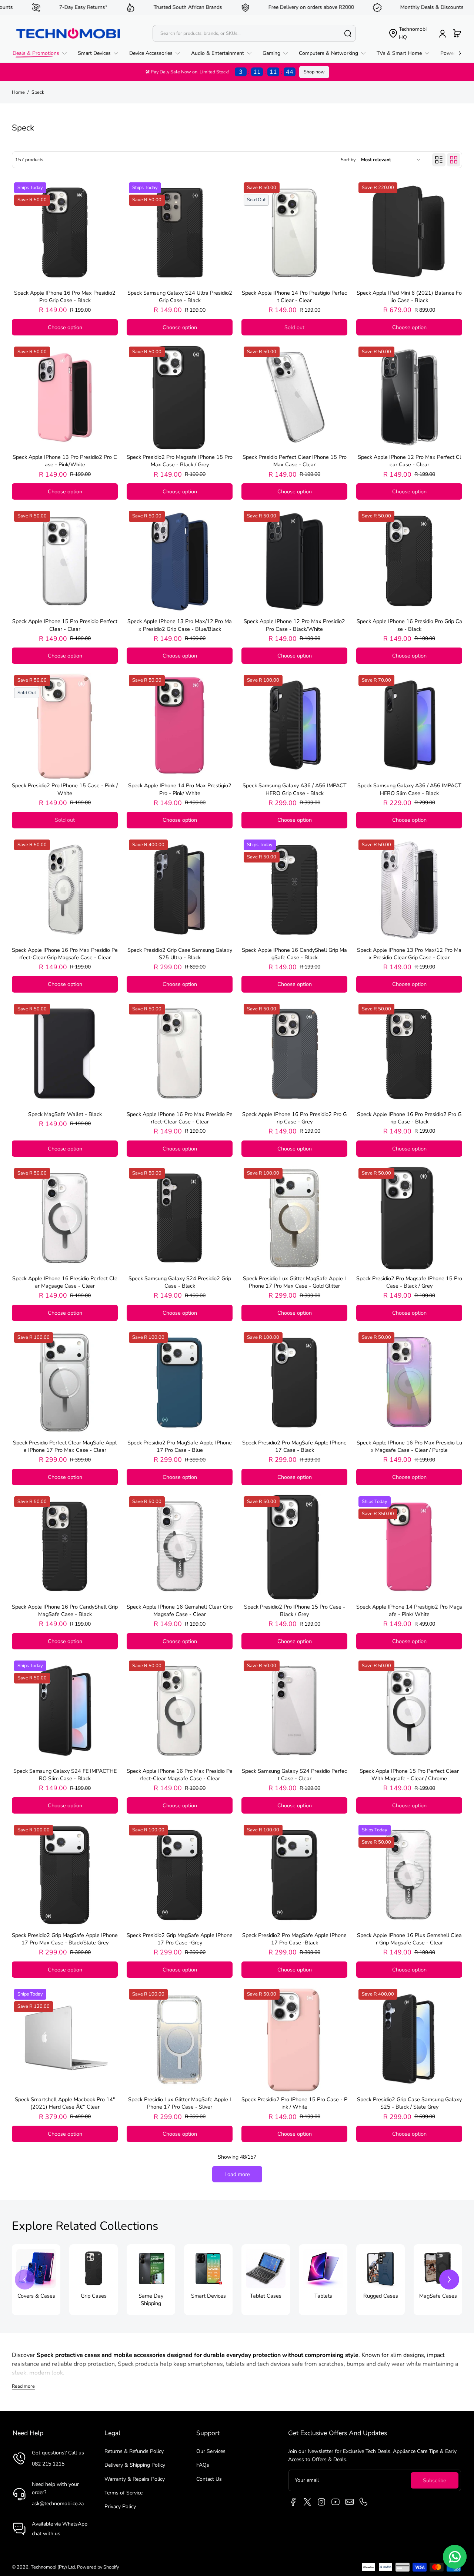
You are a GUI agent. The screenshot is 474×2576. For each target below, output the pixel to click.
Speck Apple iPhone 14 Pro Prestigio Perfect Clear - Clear (294, 297)
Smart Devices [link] (208, 2296)
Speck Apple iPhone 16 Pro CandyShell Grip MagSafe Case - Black (65, 1610)
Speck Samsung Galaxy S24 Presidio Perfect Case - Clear (294, 1775)
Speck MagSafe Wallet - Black (65, 1114)
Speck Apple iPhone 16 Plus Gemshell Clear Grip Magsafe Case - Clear (409, 1939)
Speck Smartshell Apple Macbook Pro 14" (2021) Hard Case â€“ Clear (65, 2103)
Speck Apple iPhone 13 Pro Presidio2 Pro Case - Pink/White (65, 461)
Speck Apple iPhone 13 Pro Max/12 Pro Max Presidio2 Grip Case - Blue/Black (180, 625)
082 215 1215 (48, 2464)
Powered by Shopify (98, 2567)
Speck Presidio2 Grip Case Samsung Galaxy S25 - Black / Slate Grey (409, 2103)
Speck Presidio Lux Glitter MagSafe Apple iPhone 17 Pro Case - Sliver (180, 2103)
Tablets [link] (323, 2296)
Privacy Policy (120, 2507)
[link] (42, 53)
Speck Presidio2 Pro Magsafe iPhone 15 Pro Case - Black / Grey (409, 1282)
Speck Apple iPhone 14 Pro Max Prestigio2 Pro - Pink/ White (180, 789)
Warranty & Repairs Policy (135, 2479)
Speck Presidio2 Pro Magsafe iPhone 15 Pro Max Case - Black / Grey (180, 461)
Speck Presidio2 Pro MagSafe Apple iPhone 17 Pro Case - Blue (180, 1446)
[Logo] (68, 33)
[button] (408, 34)
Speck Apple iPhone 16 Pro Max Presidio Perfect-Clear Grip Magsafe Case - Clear (65, 954)
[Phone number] (364, 2502)
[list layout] (439, 160)
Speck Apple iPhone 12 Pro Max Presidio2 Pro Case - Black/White (294, 625)
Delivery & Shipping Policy (135, 2465)
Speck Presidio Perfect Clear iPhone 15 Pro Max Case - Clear (295, 461)
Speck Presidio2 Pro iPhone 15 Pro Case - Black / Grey (295, 1610)
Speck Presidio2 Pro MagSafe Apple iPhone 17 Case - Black (294, 1446)
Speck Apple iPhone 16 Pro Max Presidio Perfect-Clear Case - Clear (180, 1118)
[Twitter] (307, 2502)
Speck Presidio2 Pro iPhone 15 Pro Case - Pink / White (294, 2103)
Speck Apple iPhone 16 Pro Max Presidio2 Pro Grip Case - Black (65, 297)
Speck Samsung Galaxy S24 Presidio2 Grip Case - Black (180, 1282)
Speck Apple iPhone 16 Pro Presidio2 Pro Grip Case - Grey (294, 1118)
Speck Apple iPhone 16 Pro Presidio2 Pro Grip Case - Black (409, 1118)
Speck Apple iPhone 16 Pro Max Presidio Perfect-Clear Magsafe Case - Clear (180, 1775)
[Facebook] (293, 2502)
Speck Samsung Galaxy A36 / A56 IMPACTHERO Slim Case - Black (409, 789)
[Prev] (25, 2279)
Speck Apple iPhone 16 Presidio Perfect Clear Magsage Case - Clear (65, 1282)
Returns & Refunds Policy (134, 2451)
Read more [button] (23, 2386)
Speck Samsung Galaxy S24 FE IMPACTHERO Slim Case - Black (65, 1775)
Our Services (211, 2451)
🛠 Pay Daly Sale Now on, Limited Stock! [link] (219, 72)
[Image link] (36, 2280)
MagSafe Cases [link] (438, 2296)
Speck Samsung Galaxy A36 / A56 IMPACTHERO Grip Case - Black (295, 789)
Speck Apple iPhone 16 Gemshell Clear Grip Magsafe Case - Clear (180, 1610)
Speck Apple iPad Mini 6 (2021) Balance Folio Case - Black (409, 297)
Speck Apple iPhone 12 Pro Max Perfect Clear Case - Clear (409, 461)
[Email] (350, 2502)
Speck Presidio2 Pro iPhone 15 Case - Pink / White (65, 789)
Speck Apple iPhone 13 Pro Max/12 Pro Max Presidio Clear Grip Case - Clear (409, 954)
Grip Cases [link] (94, 2296)
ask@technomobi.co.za (58, 2504)
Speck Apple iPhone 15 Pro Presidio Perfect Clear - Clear (65, 625)
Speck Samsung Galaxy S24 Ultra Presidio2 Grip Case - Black (180, 297)
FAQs (203, 2465)
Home (18, 92)
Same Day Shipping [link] (151, 2299)
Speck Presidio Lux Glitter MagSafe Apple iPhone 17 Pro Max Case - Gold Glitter (294, 1282)
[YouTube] (336, 2502)
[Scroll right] (455, 52)
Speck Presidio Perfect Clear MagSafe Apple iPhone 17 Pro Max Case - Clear (65, 1446)
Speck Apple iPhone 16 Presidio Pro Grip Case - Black (409, 625)
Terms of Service (123, 2493)
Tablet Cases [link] (266, 2296)
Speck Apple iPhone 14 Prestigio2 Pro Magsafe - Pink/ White (409, 1610)
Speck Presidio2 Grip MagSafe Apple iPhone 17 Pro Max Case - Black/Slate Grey (65, 1939)
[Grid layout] (454, 160)
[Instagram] (321, 2502)
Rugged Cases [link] (381, 2296)
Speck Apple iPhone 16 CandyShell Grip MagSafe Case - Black (294, 954)
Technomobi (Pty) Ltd (53, 2567)
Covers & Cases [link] (36, 2296)
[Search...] (348, 33)
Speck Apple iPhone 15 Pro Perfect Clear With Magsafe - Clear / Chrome (409, 1775)
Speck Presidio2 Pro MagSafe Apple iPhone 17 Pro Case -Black (294, 1939)
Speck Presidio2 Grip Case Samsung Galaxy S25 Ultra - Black (180, 954)
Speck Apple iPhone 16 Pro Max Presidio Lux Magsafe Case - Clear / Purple (409, 1446)
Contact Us (209, 2479)
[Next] (449, 2279)
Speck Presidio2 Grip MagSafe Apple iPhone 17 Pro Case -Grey (180, 1939)
